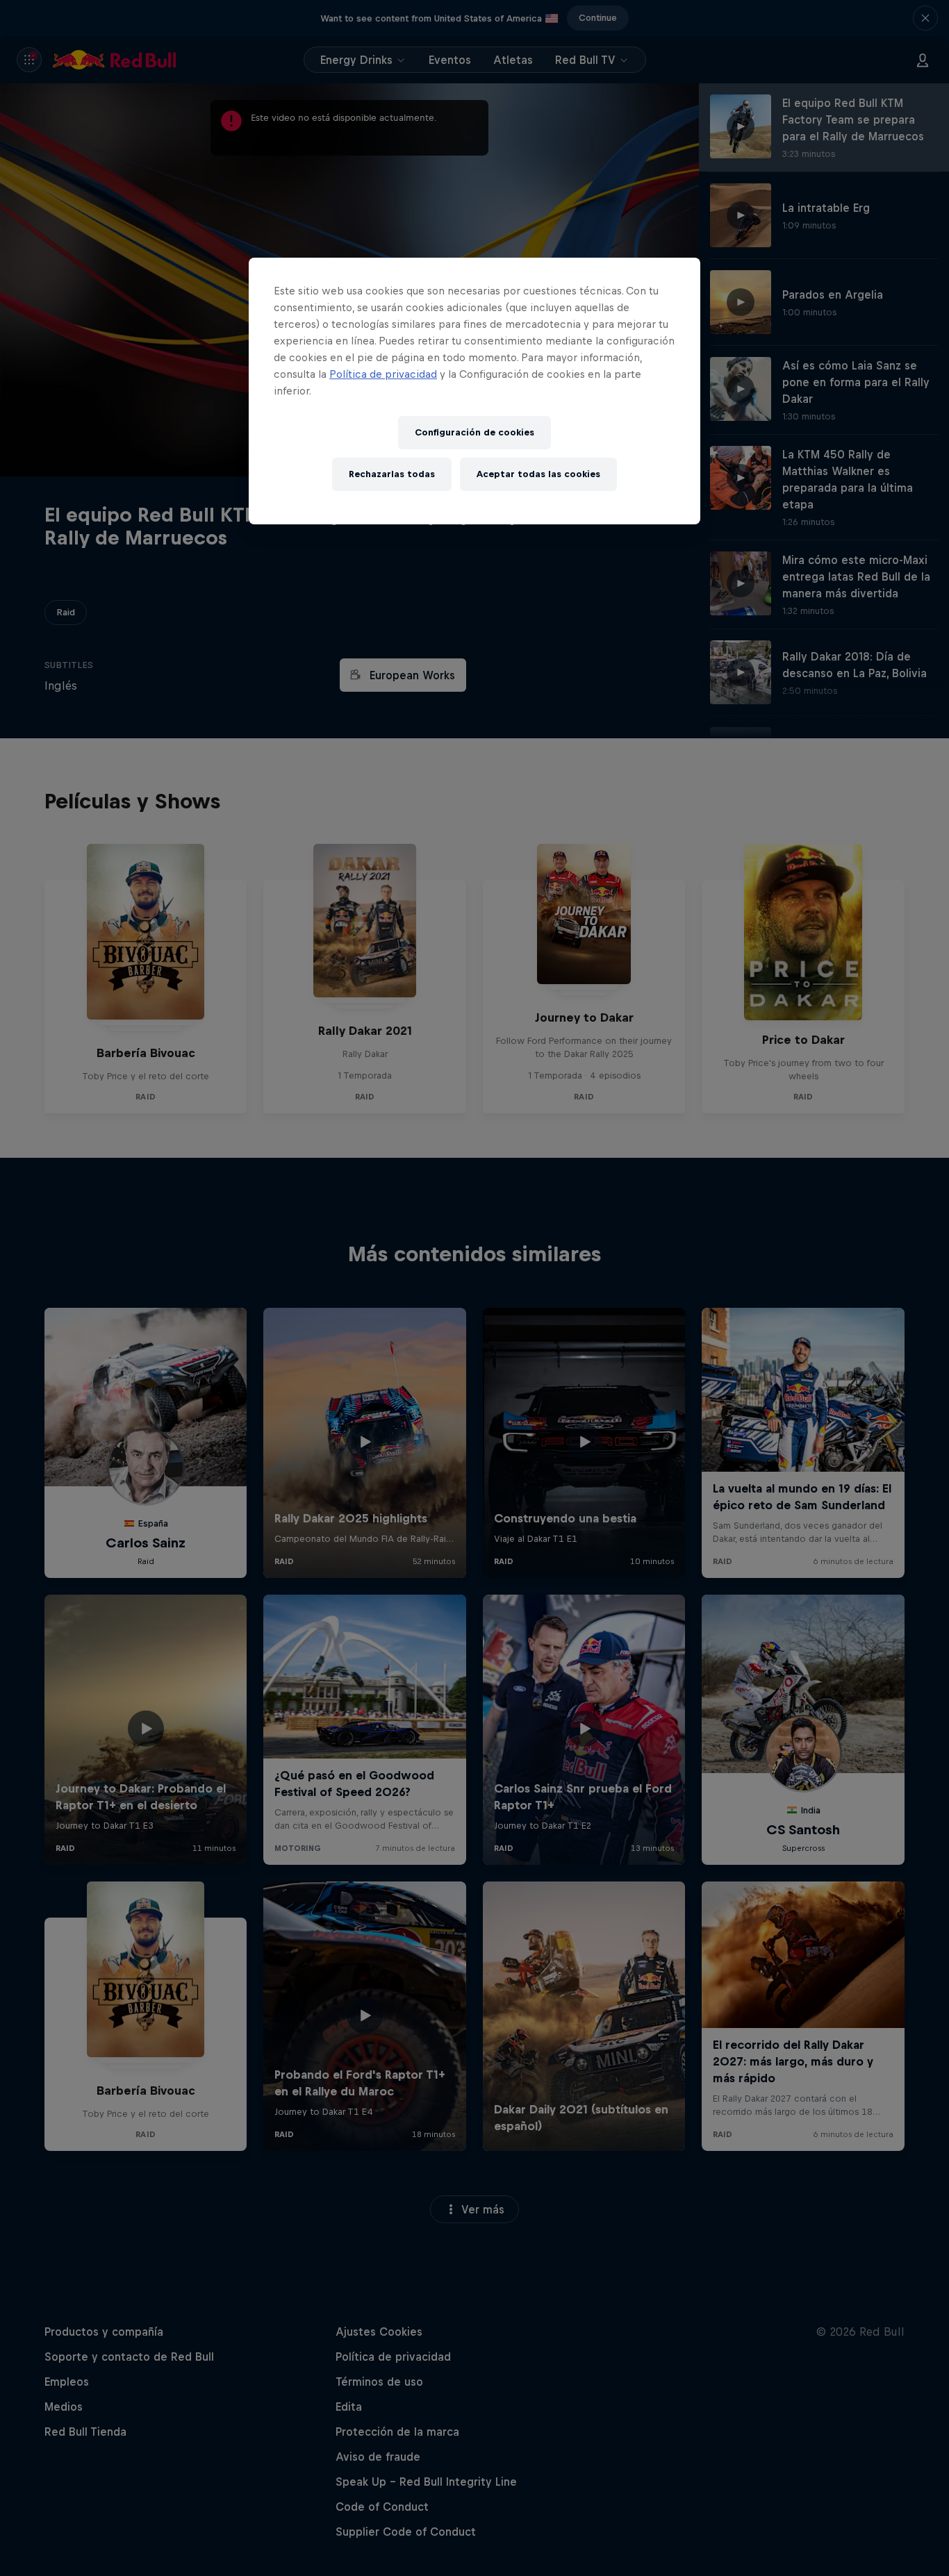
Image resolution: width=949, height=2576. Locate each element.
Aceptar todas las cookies (538, 474)
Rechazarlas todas (392, 474)
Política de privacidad (383, 374)
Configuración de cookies (474, 432)
